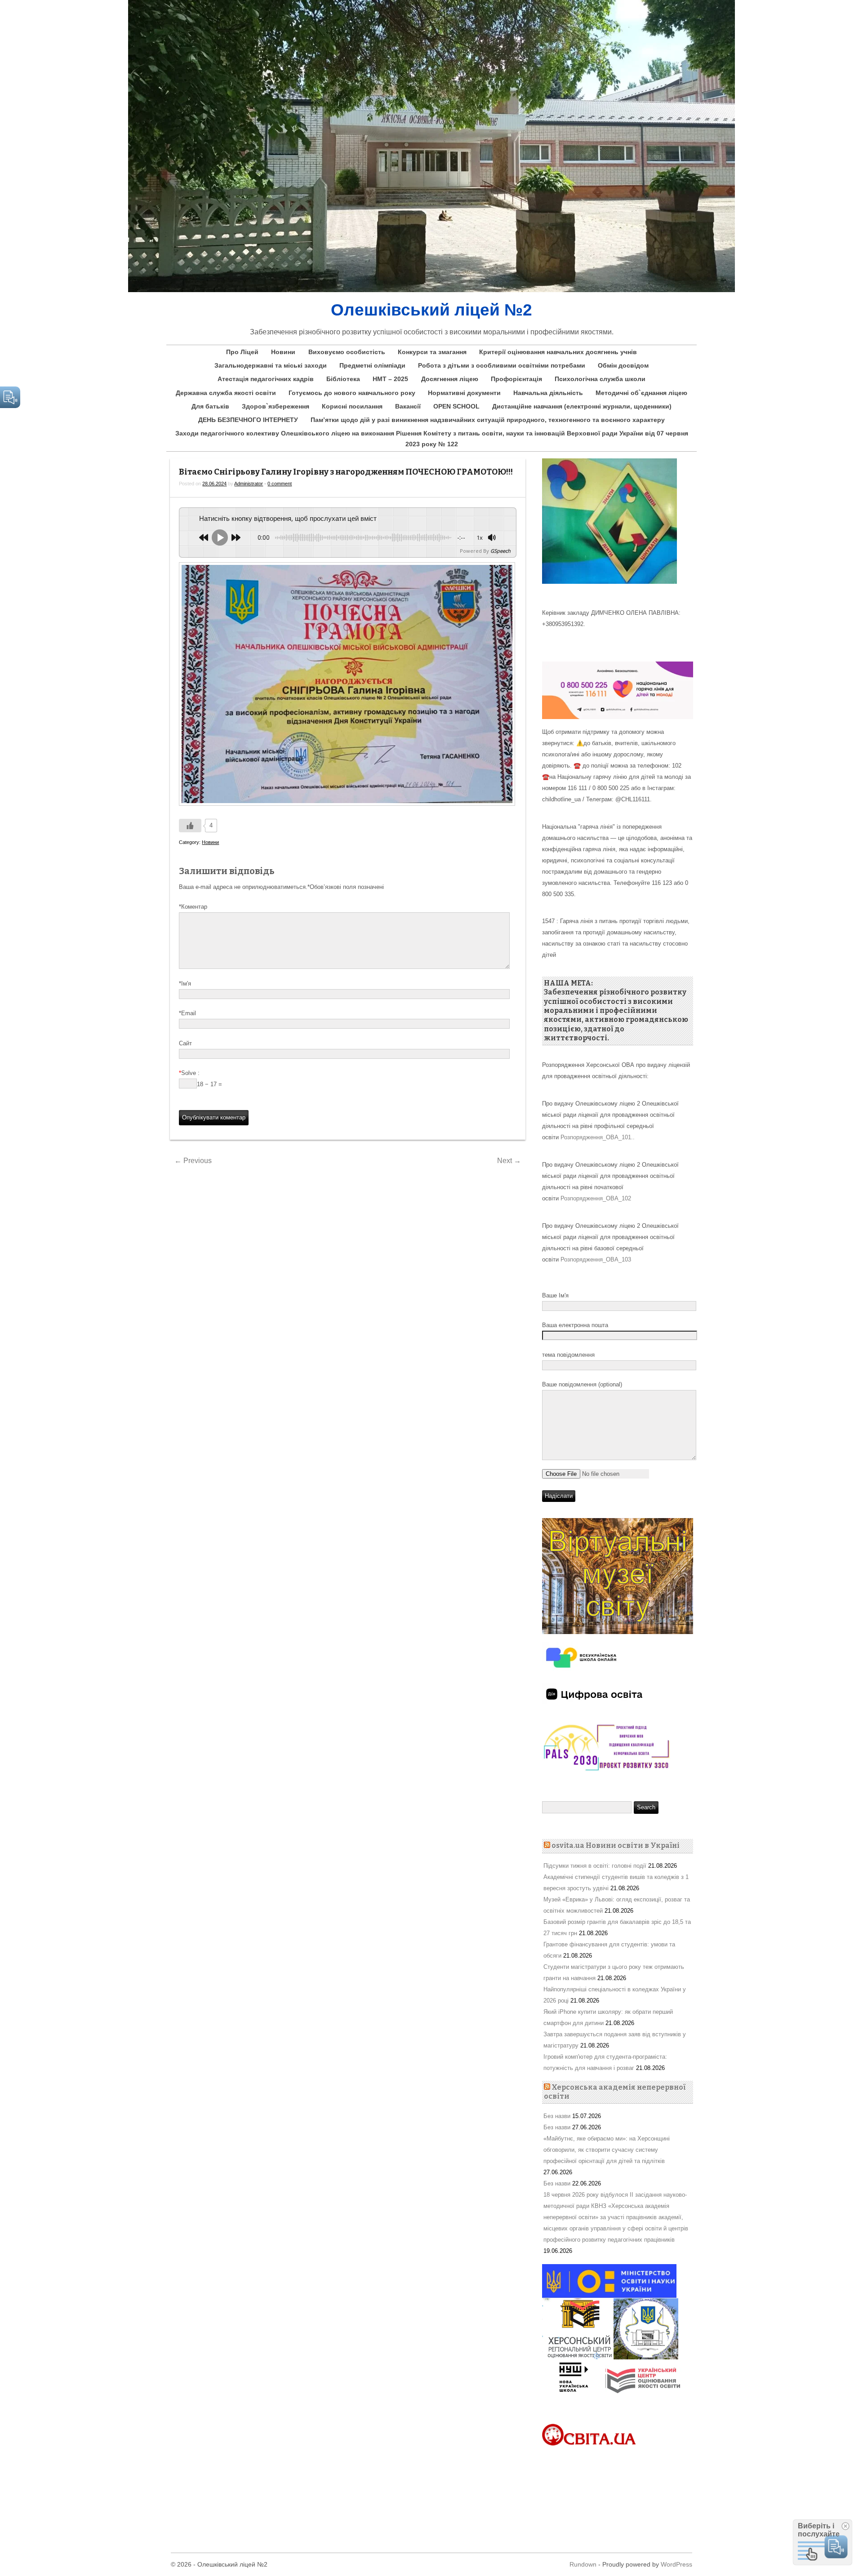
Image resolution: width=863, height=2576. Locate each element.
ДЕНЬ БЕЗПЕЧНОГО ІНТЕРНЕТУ (248, 420)
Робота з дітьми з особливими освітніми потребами (502, 365)
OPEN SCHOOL (456, 406)
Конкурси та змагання (432, 352)
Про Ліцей (242, 352)
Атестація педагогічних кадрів (266, 379)
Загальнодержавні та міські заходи (271, 365)
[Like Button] (190, 826)
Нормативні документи (464, 393)
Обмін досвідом (623, 365)
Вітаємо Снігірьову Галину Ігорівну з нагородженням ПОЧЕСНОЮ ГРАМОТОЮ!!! (346, 472)
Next (509, 1161)
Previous (193, 1161)
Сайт (185, 1043)
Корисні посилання (352, 406)
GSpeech (500, 551)
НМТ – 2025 (390, 379)
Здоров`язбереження (276, 406)
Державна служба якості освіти (226, 393)
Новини (283, 352)
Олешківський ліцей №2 (431, 310)
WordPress (676, 2564)
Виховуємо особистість (347, 352)
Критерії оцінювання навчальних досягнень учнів (558, 352)
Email (187, 1013)
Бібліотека (343, 379)
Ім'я (185, 984)
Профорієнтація (516, 379)
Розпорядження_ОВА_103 (596, 1259)
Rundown (583, 2564)
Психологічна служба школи (600, 379)
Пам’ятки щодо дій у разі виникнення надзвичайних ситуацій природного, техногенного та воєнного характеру (488, 420)
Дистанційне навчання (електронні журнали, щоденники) (582, 406)
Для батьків (210, 406)
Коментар (193, 907)
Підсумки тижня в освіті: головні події (595, 1866)
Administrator (249, 484)
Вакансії (408, 406)
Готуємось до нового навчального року (352, 393)
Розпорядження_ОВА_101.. (598, 1137)
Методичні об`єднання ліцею (641, 393)
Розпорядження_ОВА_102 (596, 1198)
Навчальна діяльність (548, 393)
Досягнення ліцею (450, 379)
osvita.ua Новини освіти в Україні (616, 1845)
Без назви (557, 2116)
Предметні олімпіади (372, 365)
